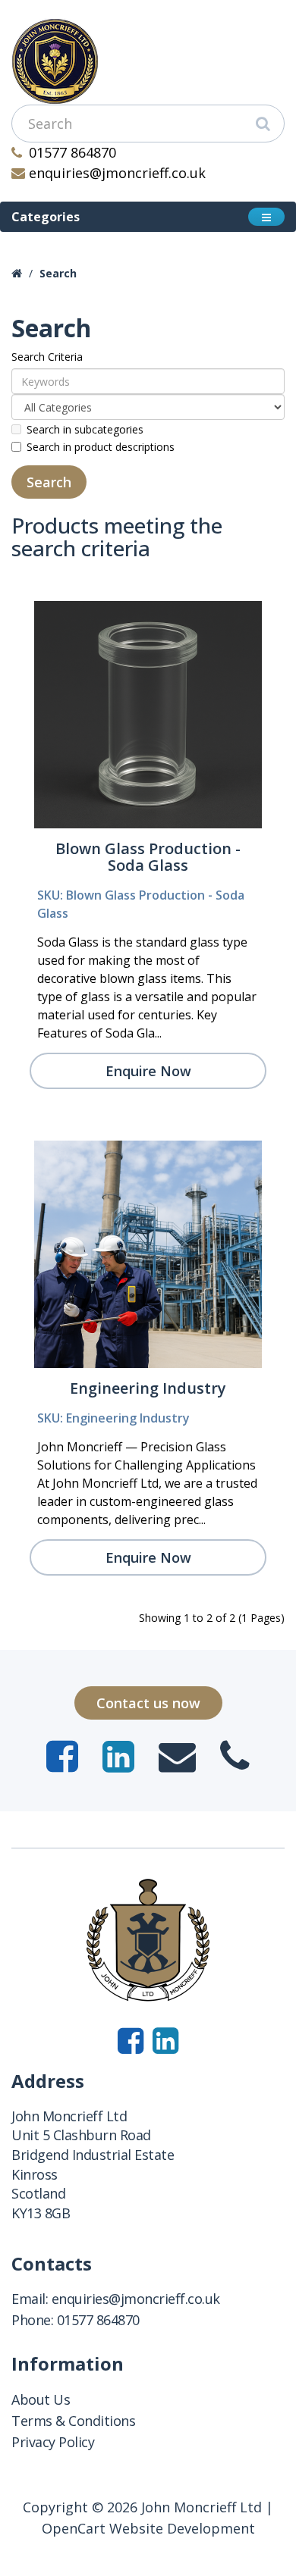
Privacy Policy (53, 2442)
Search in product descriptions (101, 447)
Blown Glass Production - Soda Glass (148, 857)
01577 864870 (72, 152)
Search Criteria (47, 357)
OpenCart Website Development (148, 2528)
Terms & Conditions (73, 2421)
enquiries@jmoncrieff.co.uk (117, 173)
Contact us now (148, 1703)
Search (58, 273)
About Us (41, 2399)
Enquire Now (148, 1071)
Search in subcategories (85, 429)
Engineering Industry (148, 1388)
